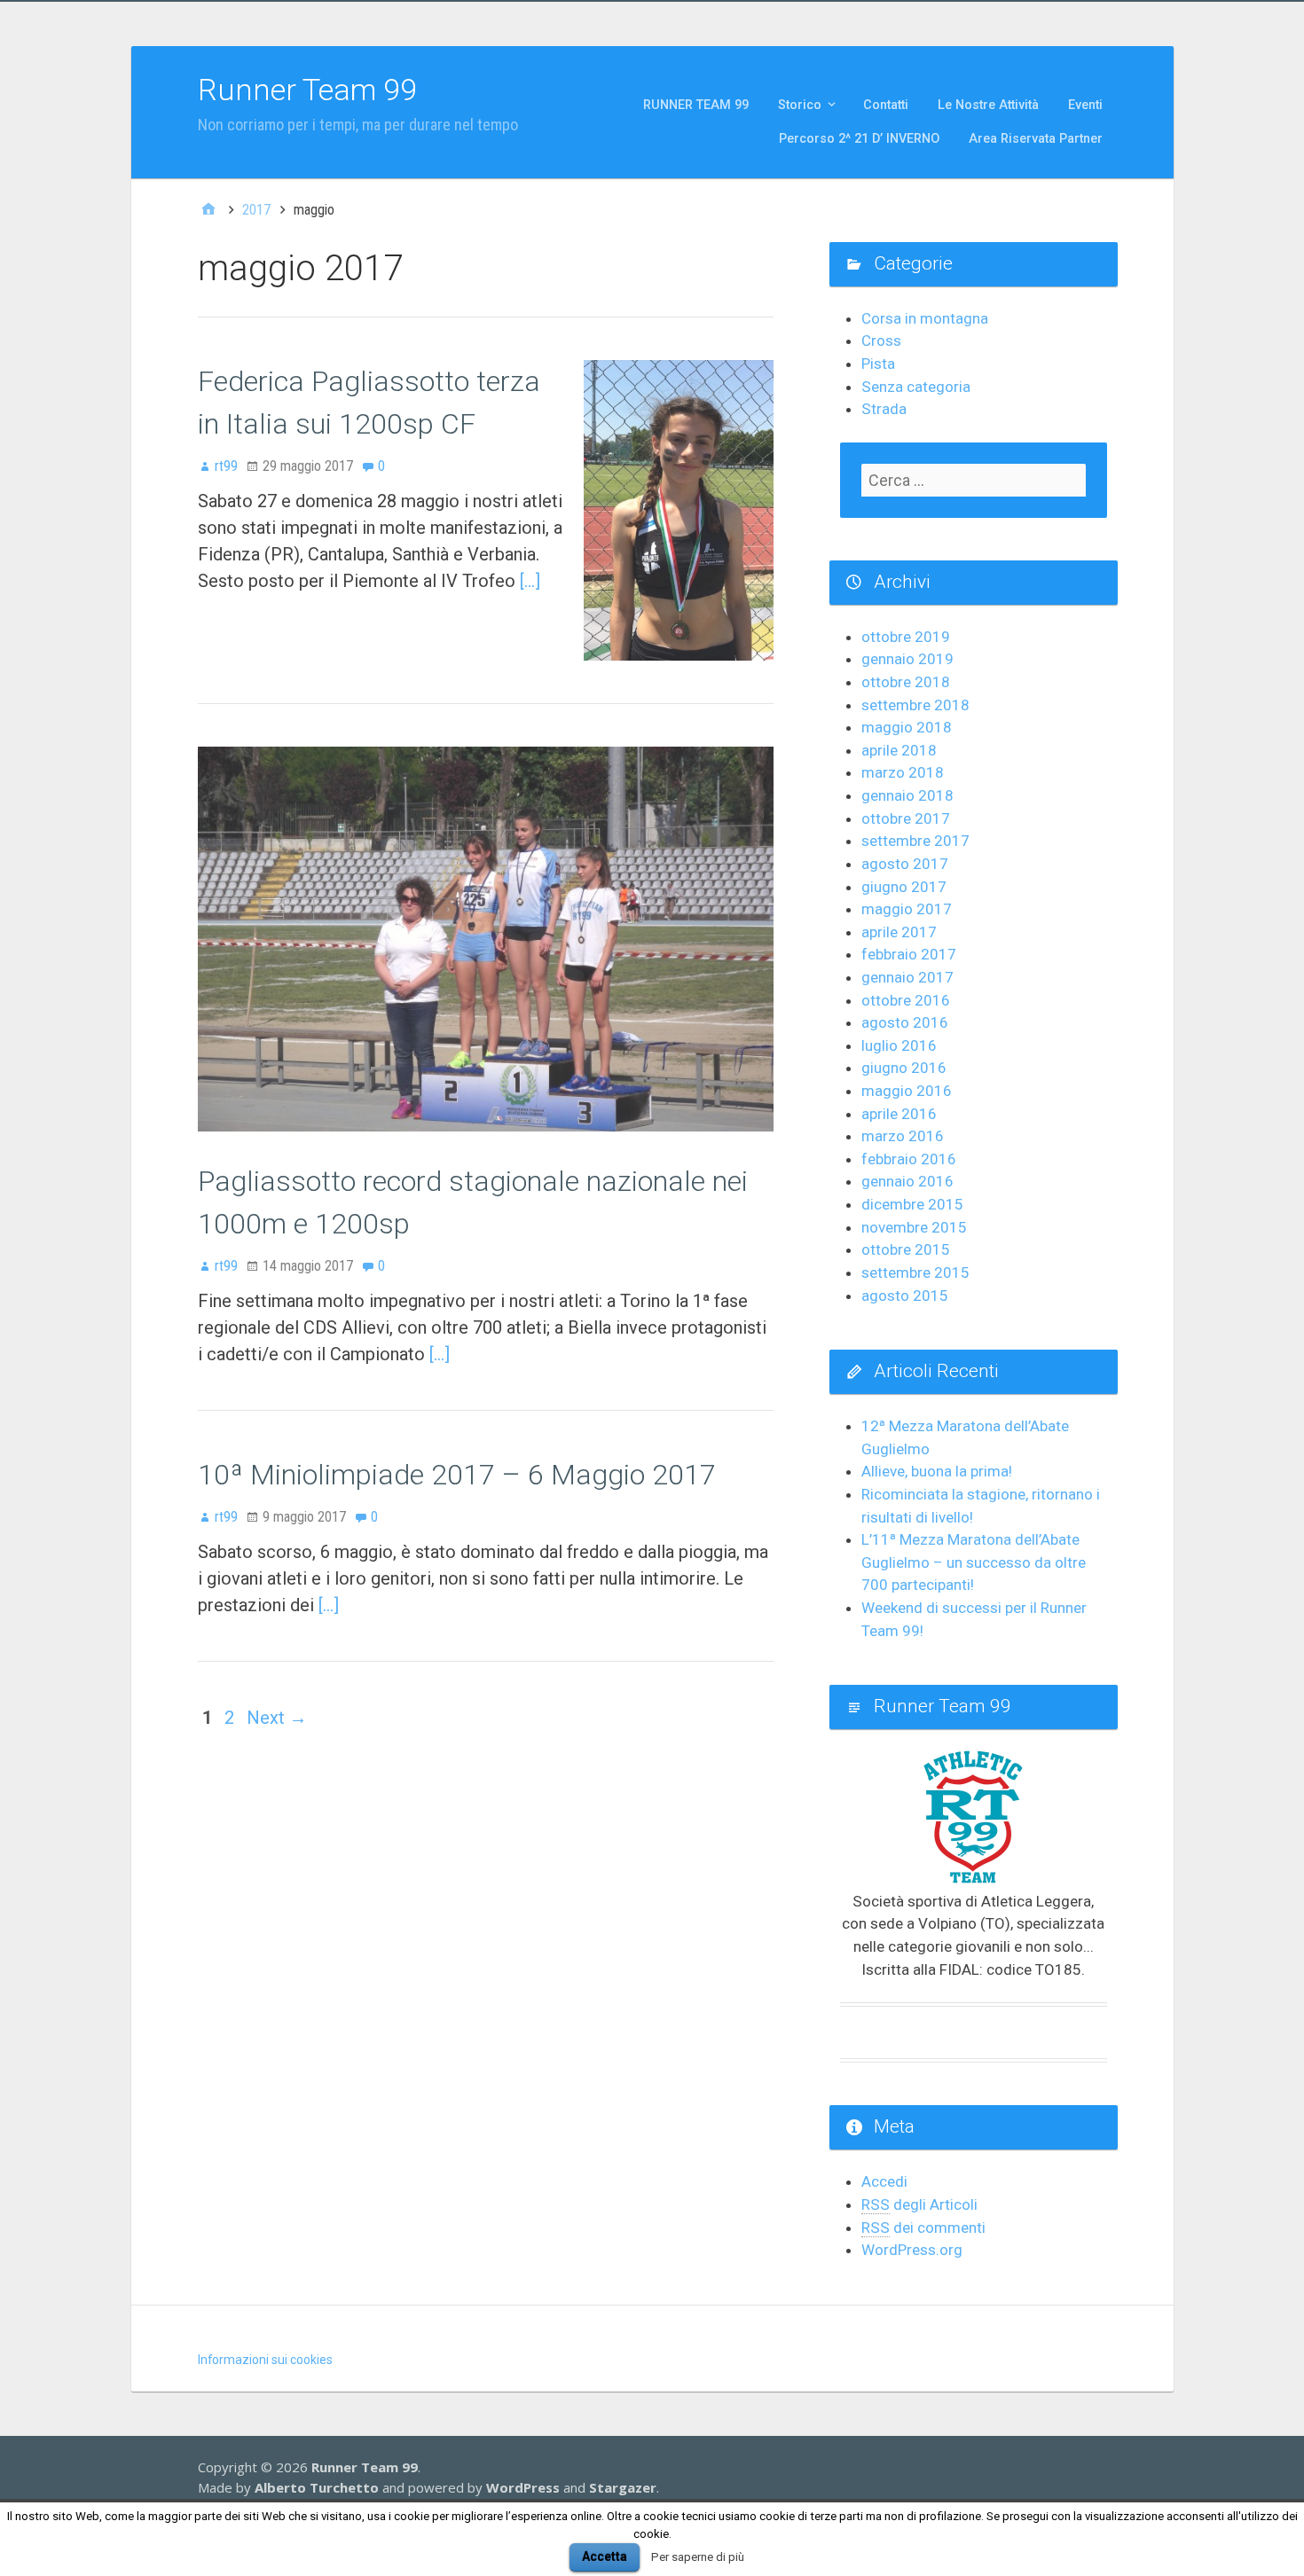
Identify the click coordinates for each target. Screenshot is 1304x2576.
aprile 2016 (899, 1114)
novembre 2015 (914, 1227)
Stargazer (623, 2487)
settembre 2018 (915, 705)
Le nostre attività (988, 105)
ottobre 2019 (906, 637)
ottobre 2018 (906, 682)
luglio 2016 (899, 1045)
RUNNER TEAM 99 (696, 105)
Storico (800, 105)
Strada (884, 409)
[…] (530, 581)
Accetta (605, 2556)
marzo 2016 (903, 1136)
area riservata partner (1036, 139)
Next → (277, 1718)
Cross (881, 341)
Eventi (1085, 105)
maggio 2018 (907, 727)
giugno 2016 (904, 1068)
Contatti (886, 105)
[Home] (208, 210)
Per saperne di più (698, 2557)
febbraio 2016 (909, 1159)
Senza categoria (916, 387)
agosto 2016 (905, 1022)
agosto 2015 (905, 1296)
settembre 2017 (915, 841)
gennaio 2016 (907, 1181)
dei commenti (923, 2228)
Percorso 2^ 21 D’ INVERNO (859, 139)
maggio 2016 (907, 1091)
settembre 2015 (915, 1272)
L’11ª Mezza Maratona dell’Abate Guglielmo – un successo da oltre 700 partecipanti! (974, 1562)
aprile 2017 (899, 932)
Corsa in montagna (925, 318)
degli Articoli (919, 2204)
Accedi (884, 2181)
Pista (878, 364)
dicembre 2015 (912, 1204)
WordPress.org (912, 2250)
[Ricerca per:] (973, 480)
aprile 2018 (899, 750)
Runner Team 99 (307, 90)
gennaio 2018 (907, 795)
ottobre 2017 (906, 818)
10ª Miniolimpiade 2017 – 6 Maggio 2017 (457, 1475)
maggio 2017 (907, 909)
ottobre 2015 (906, 1249)
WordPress (523, 2487)
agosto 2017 (905, 864)
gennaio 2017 (907, 977)
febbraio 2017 (909, 954)
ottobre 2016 (906, 1000)
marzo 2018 (903, 772)
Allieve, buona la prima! (937, 1471)
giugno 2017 (904, 887)
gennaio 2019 (907, 659)
